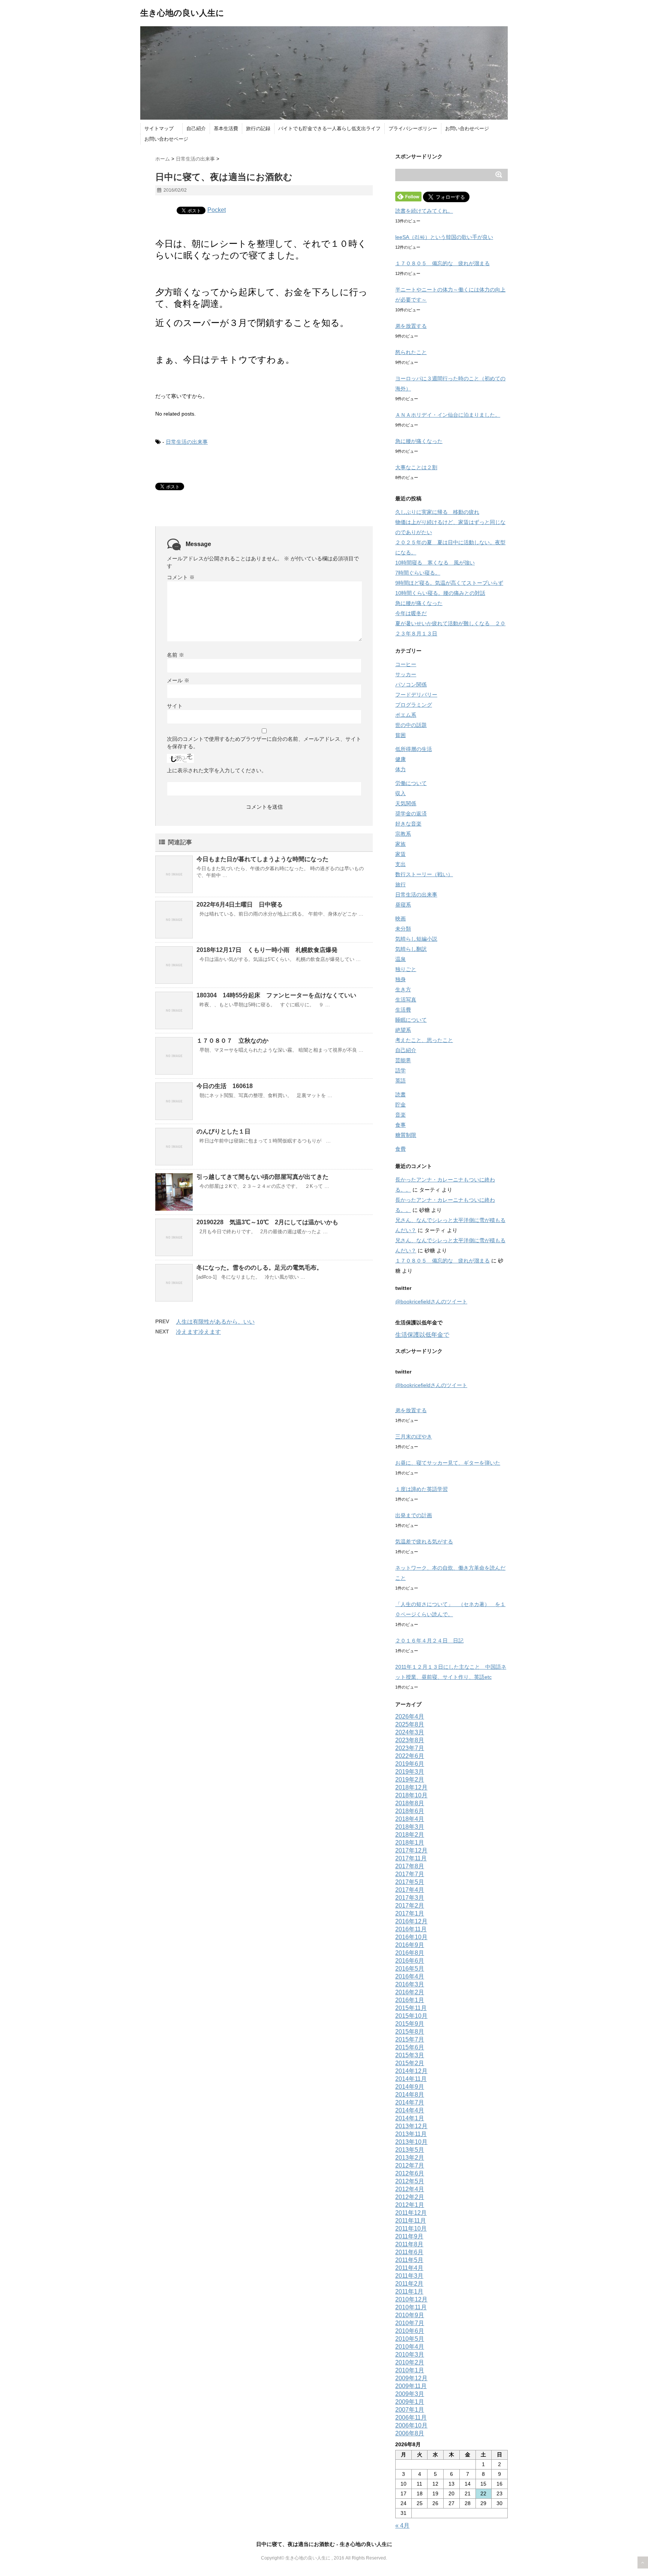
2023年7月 (410, 1748)
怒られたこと (411, 352)
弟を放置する (411, 326)
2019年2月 (410, 1780)
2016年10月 (411, 1937)
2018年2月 (410, 1835)
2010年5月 (410, 2339)
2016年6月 (410, 1961)
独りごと (406, 969)
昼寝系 (403, 905)
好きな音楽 (408, 824)
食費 (400, 1149)
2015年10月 (411, 2016)
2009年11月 (411, 2386)
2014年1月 (410, 2118)
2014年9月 (410, 2087)
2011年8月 (409, 2244)
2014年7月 (410, 2102)
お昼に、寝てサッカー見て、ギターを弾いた (448, 1463)
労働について (411, 783)
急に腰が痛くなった (419, 441)
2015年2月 (410, 2063)
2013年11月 (411, 2134)
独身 (400, 979)
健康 (400, 759)
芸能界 (403, 1060)
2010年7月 (410, 2323)
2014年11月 (411, 2079)
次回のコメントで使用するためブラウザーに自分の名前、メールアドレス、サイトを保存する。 (264, 743)
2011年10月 (411, 2228)
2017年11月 (411, 1858)
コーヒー (406, 664)
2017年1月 (410, 1913)
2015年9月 (410, 2024)
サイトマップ (161, 128)
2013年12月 (411, 2126)
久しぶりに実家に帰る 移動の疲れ (437, 512)
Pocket (217, 210)
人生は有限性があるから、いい (215, 1322)
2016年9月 (410, 1945)
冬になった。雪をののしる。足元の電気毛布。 (259, 1268)
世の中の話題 (411, 725)
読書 (400, 1094)
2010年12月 (411, 2299)
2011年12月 (411, 2213)
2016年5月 (410, 1969)
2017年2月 (410, 1906)
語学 (400, 1070)
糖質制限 (406, 1135)
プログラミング (414, 705)
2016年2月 (410, 1992)
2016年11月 (411, 1929)
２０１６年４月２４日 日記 (429, 1641)
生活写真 (406, 1000)
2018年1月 (410, 1843)
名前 (175, 655)
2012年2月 (410, 2197)
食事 (400, 1125)
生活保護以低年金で (422, 1335)
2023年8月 (410, 1740)
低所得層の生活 (414, 749)
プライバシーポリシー (413, 128)
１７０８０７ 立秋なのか (232, 1041)
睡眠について (411, 1020)
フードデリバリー (416, 695)
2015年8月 (410, 2032)
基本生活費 (226, 128)
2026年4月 (410, 1717)
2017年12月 (411, 1850)
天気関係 (406, 803)
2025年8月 (410, 1724)
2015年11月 (411, 2008)
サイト (175, 706)
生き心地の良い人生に (182, 13)
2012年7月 (410, 2165)
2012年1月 (410, 2205)
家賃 (400, 854)
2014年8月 (410, 2095)
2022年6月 (410, 1756)
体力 (400, 769)
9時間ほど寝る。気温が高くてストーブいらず (449, 583)
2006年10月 (411, 2425)
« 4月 (402, 2526)
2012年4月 (410, 2189)
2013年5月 (410, 2150)
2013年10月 (411, 2142)
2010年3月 (410, 2355)
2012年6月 (410, 2173)
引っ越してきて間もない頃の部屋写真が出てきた (262, 1177)
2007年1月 (410, 2410)
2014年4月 (410, 2110)
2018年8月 (410, 1803)
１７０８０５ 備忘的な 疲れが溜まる (442, 263)
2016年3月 (410, 1984)
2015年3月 (410, 2055)
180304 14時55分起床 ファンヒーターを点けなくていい (276, 995)
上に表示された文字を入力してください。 (217, 770)
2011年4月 (409, 2268)
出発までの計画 (414, 1515)
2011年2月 (409, 2284)
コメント (181, 577)
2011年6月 (409, 2252)
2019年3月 (410, 1772)
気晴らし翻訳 (411, 949)
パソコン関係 (411, 685)
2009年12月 (411, 2378)
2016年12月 (411, 1921)
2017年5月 (410, 1882)
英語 (400, 1081)
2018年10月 (411, 1795)
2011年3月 (409, 2276)
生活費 (403, 1010)
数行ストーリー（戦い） (424, 874)
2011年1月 (409, 2292)
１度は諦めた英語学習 (421, 1489)
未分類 (403, 929)
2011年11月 (411, 2221)
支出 (400, 864)
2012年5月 (410, 2181)
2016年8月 (410, 1953)
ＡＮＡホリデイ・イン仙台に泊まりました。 (448, 415)
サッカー (406, 674)
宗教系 (403, 834)
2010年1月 (410, 2370)
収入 (400, 793)
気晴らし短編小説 (416, 939)
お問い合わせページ (467, 128)
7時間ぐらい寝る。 (418, 573)
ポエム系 (406, 715)
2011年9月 (409, 2236)
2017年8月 (410, 1866)
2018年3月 (410, 1827)
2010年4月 (410, 2347)
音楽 (400, 1115)
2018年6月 (410, 1811)
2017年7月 (410, 1874)
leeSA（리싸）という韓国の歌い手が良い (444, 237)
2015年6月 (410, 2047)
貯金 (400, 1105)
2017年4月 (410, 1890)
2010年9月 (410, 2315)
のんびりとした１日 (223, 1131)
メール (178, 680)
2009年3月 (410, 2394)
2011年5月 (409, 2260)
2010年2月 (410, 2362)
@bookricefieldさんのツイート (431, 1302)
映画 (400, 919)
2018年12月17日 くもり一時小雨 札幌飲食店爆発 (267, 950)
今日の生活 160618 (225, 1086)
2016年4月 (410, 1976)
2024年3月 (410, 1732)
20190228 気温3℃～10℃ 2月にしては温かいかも (267, 1222)
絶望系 (403, 1030)
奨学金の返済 (411, 814)
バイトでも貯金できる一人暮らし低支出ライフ (329, 128)
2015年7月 (410, 2039)
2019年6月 (410, 1764)
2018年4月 (410, 1819)
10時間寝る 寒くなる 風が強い (435, 563)
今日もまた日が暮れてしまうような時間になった (262, 859)
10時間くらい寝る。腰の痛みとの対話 (440, 593)
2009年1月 (410, 2402)
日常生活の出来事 (187, 442)
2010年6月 (410, 2331)
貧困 (400, 735)
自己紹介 (196, 128)
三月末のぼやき (414, 1437)
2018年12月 (411, 1787)
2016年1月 (410, 2000)
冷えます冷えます (198, 1332)
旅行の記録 (258, 128)
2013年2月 (410, 2158)
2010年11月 (411, 2307)
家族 (400, 844)
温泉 (400, 959)
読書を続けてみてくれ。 (424, 211)
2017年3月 (410, 1898)
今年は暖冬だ (411, 613)
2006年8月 (410, 2433)
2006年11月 (411, 2418)
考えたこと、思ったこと (424, 1040)
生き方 (403, 989)
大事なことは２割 (416, 467)
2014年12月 (411, 2071)
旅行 (400, 884)
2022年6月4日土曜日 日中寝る (240, 904)
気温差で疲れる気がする (424, 1542)
